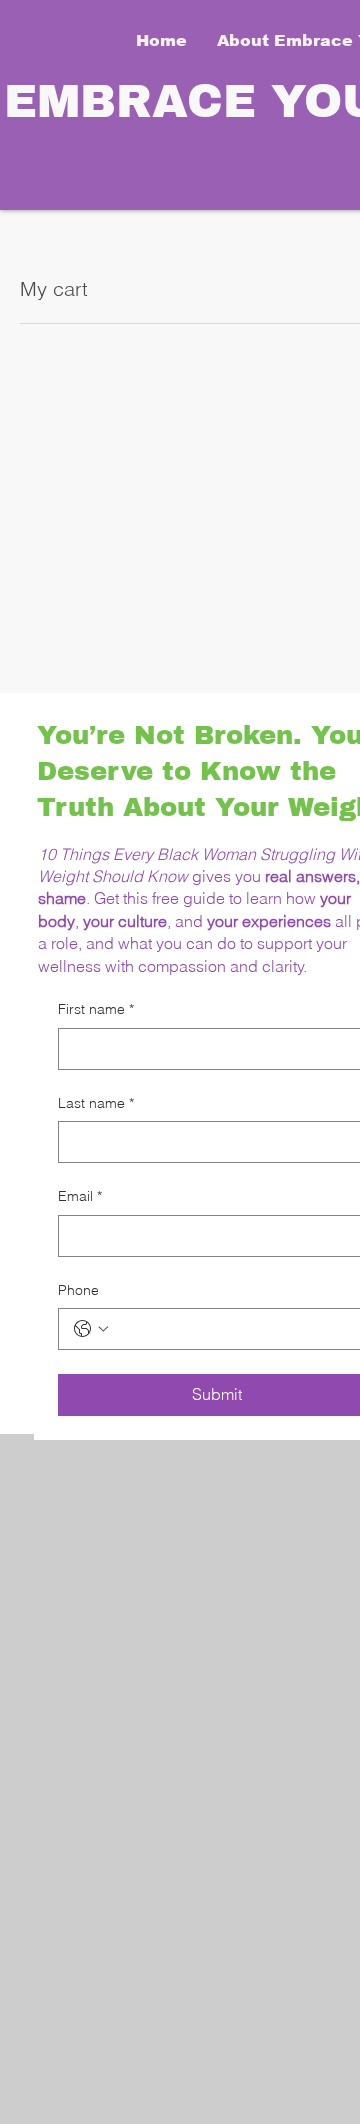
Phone (78, 1290)
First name (96, 1009)
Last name (96, 1103)
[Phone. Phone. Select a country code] (91, 1329)
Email (80, 1196)
